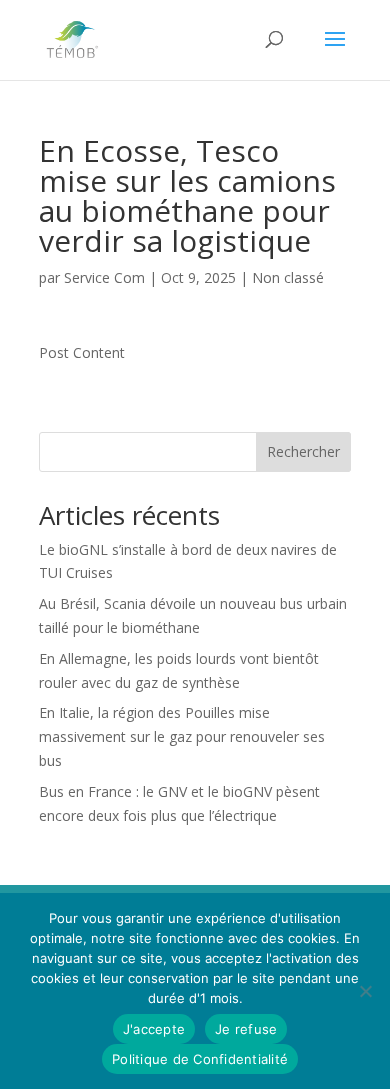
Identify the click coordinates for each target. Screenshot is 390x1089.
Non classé (288, 277)
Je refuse (246, 1029)
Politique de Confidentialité (200, 1059)
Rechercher (303, 451)
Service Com (104, 277)
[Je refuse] (365, 991)
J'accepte (154, 1029)
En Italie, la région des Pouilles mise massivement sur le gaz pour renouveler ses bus (182, 736)
